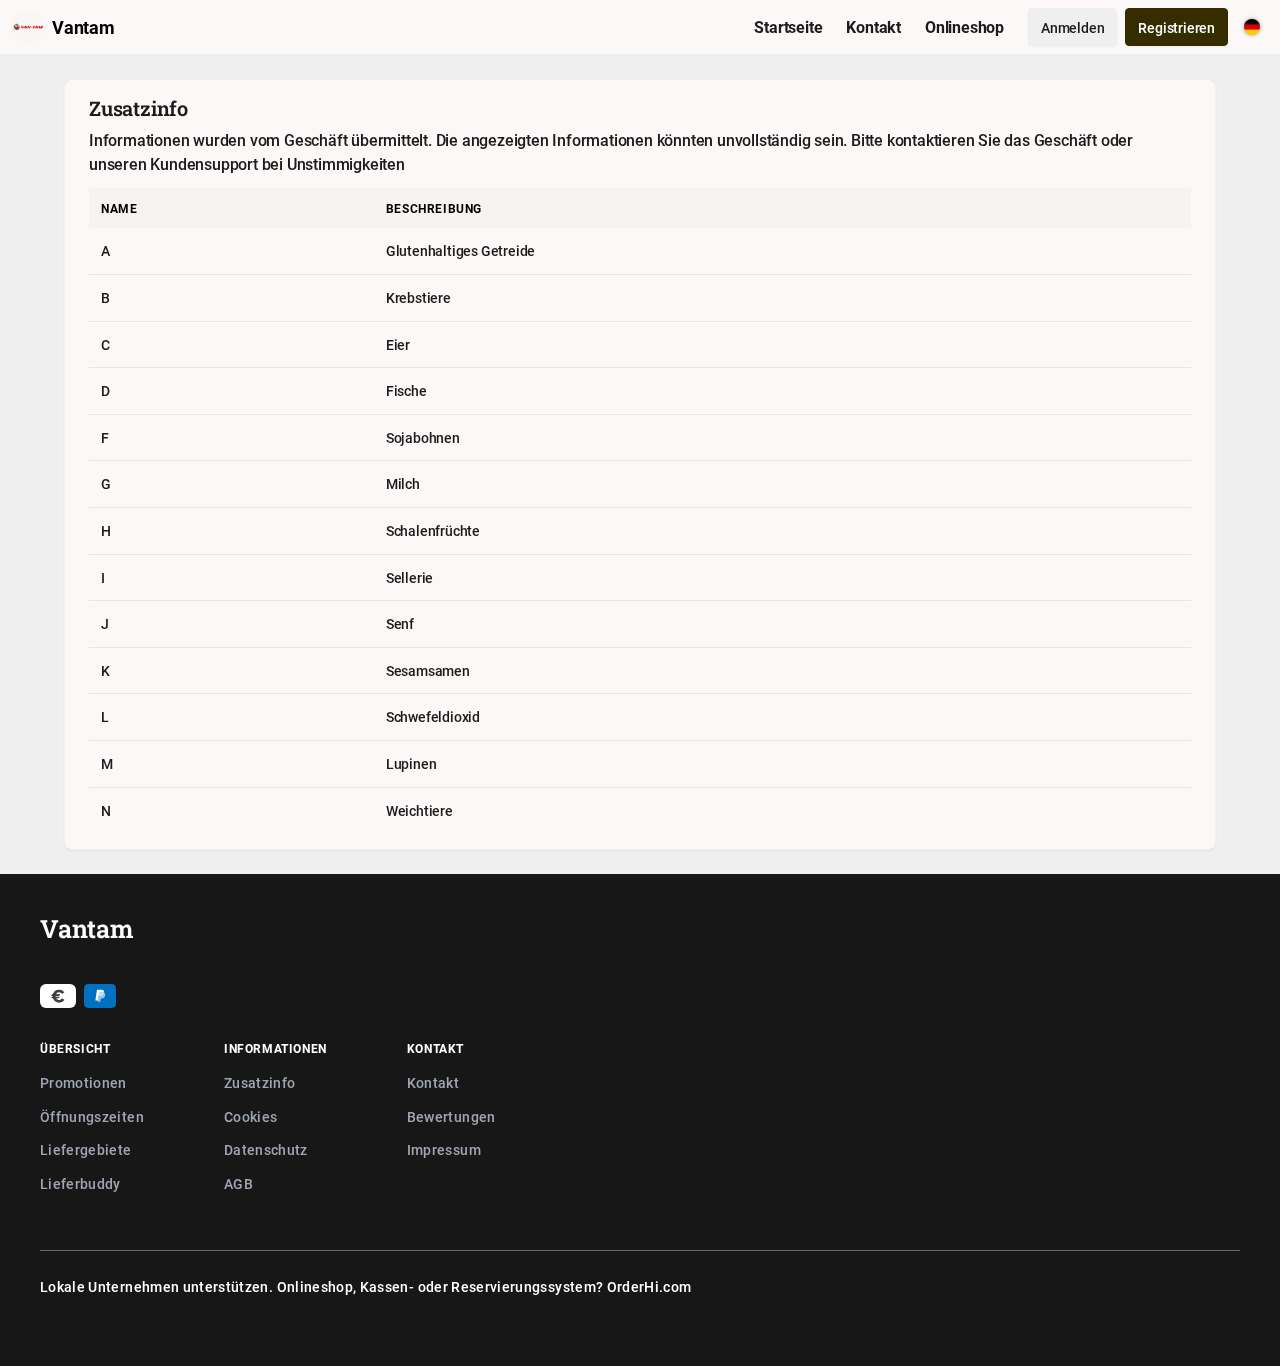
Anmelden (1072, 27)
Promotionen (83, 1082)
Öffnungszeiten (92, 1116)
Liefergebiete (86, 1149)
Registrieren (1176, 27)
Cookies (250, 1116)
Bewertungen (451, 1116)
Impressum (444, 1149)
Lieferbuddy (80, 1183)
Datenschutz (266, 1149)
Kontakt (433, 1082)
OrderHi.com (649, 1286)
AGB (238, 1183)
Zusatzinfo (260, 1082)
